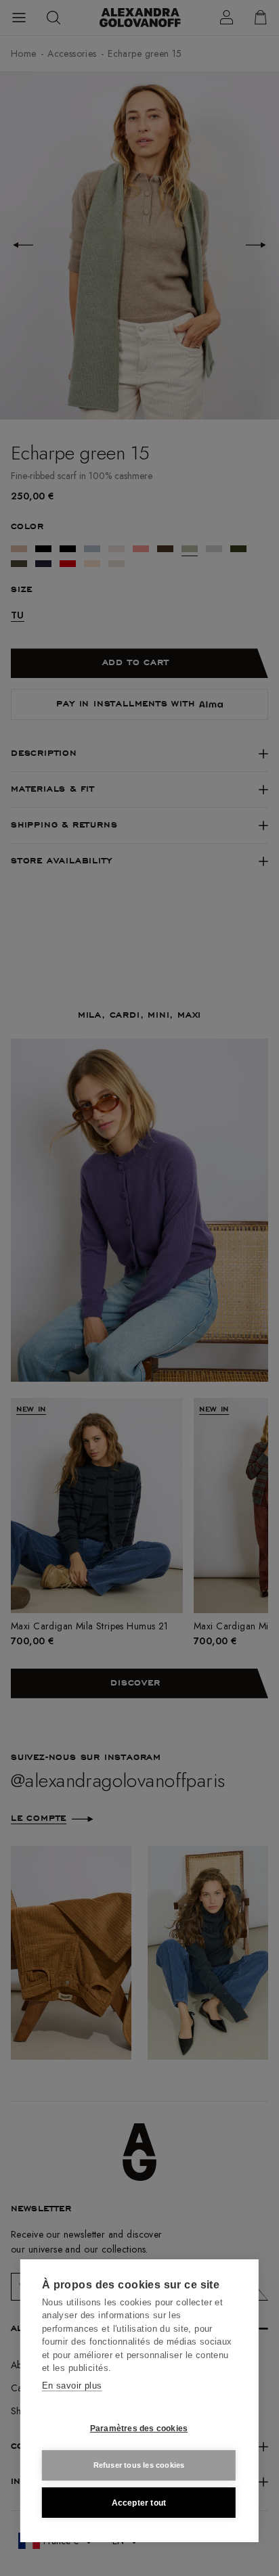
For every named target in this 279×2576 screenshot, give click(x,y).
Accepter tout (139, 2503)
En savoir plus (72, 2386)
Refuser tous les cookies (139, 2465)
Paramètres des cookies (139, 2428)
